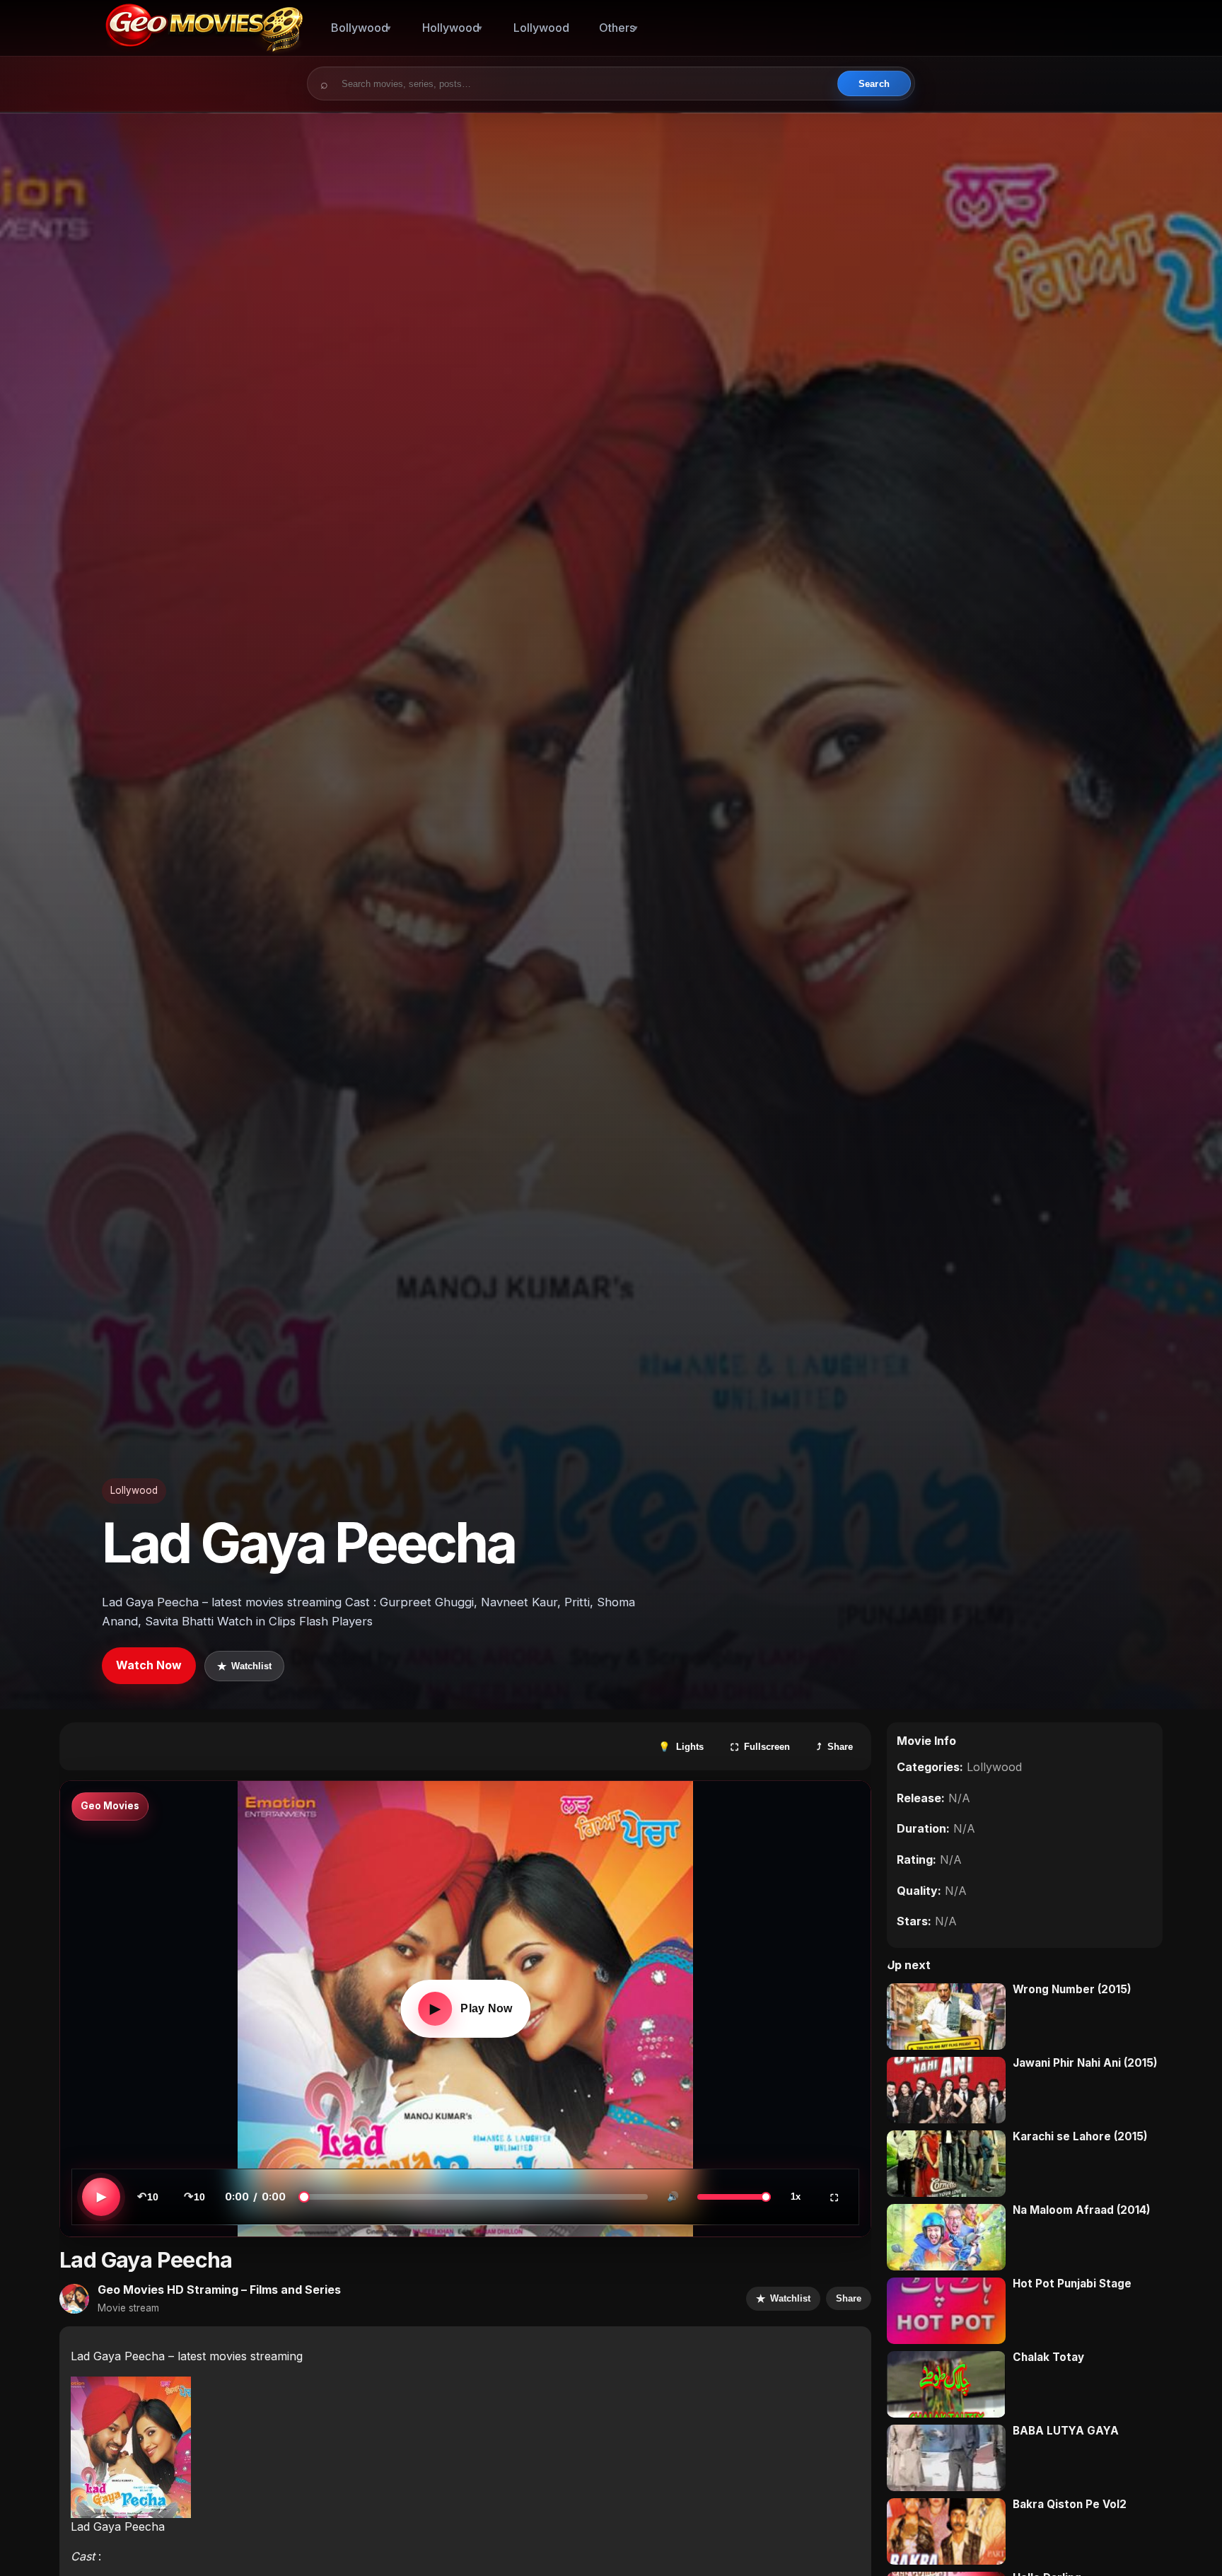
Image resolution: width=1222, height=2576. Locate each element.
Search (874, 84)
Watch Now (149, 1665)
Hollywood (451, 28)
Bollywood (360, 28)
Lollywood (541, 28)
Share (849, 2298)
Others (617, 28)
